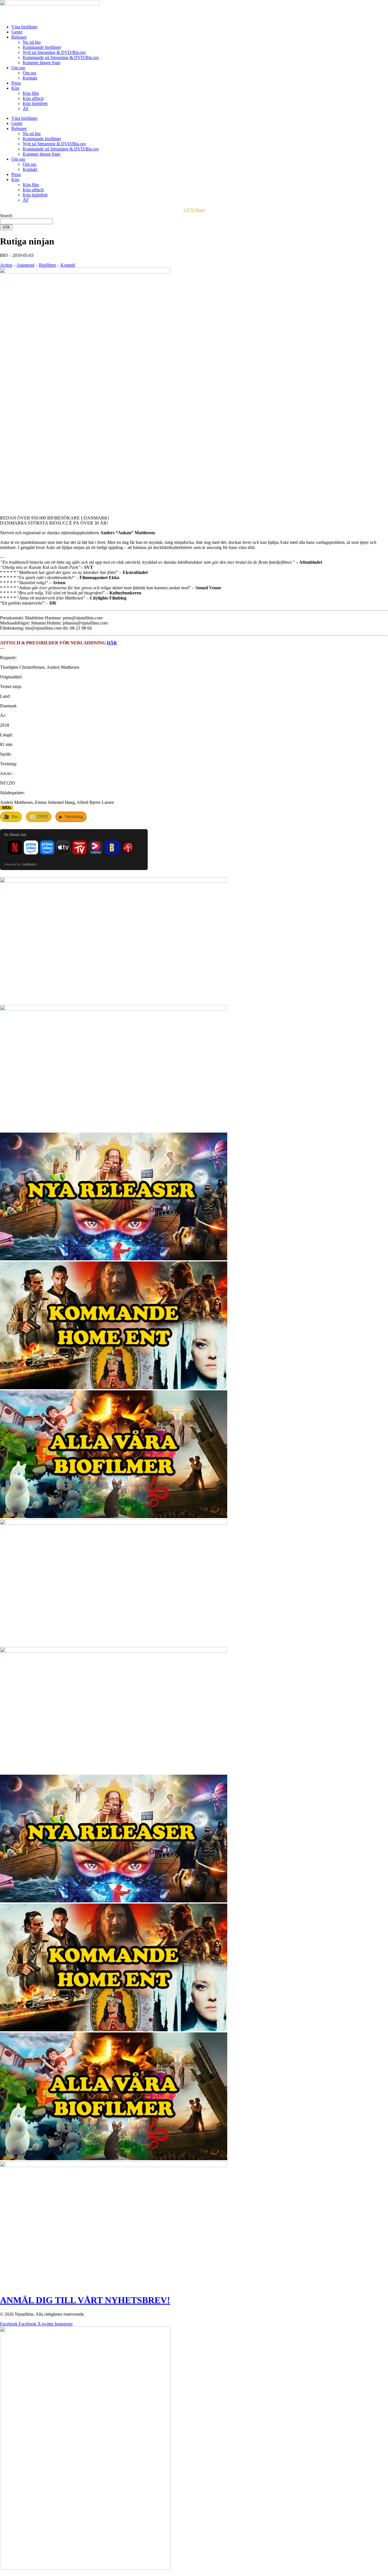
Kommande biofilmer (42, 47)
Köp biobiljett (35, 103)
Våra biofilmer (24, 27)
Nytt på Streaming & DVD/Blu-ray (54, 52)
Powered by (20, 864)
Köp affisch (33, 98)
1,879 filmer (194, 210)
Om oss (18, 68)
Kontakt (30, 78)
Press (16, 83)
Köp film (31, 93)
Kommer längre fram (41, 63)
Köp (15, 88)
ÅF (26, 109)
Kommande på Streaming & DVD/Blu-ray (61, 57)
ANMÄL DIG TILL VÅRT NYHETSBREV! (85, 2300)
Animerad (25, 265)
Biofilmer (47, 265)
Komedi (68, 265)
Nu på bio (32, 42)
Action (6, 265)
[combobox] (26, 221)
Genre (17, 32)
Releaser (19, 37)
